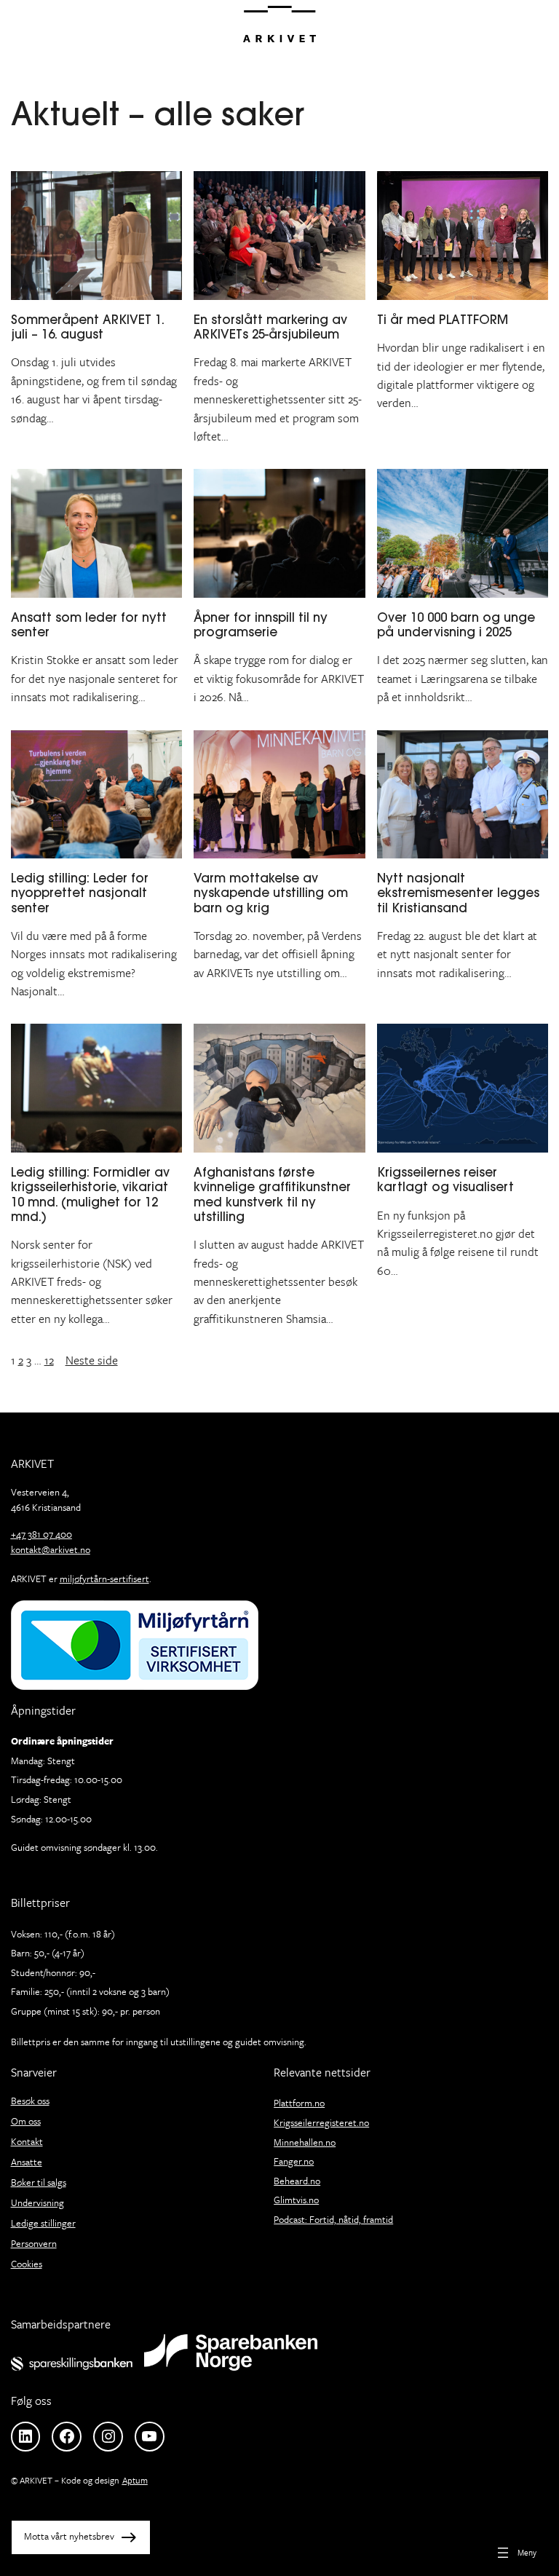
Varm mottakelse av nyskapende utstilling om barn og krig (271, 893)
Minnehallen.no (305, 2142)
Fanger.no (294, 2161)
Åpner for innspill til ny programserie (261, 625)
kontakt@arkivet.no (51, 1549)
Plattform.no (299, 2103)
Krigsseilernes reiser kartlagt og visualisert (445, 1180)
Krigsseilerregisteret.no (321, 2122)
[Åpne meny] (515, 2552)
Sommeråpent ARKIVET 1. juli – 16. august (87, 327)
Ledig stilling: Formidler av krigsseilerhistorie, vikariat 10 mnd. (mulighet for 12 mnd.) (90, 1194)
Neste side (92, 1360)
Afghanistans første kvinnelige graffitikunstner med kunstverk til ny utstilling (272, 1194)
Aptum (135, 2480)
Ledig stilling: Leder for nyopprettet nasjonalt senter (80, 893)
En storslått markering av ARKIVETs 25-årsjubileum (270, 327)
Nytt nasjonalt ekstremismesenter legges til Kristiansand (458, 893)
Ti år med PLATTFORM (446, 320)
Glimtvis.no (296, 2200)
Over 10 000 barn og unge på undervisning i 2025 (456, 625)
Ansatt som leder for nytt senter (89, 625)
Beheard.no (297, 2181)
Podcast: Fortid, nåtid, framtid (333, 2219)
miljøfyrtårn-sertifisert (104, 1579)
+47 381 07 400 (41, 1534)
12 (49, 1360)
